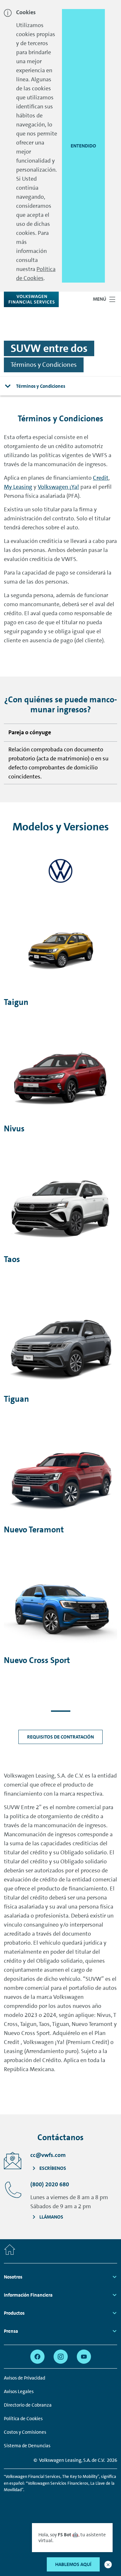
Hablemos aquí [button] (73, 2564)
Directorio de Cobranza (28, 2405)
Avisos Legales (19, 2391)
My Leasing (18, 487)
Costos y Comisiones (25, 2432)
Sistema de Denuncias (27, 2446)
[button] (108, 2565)
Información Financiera (28, 2295)
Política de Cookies (23, 2419)
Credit (101, 478)
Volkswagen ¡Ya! (58, 487)
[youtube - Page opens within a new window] (84, 2357)
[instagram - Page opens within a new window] (61, 2357)
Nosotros (13, 2277)
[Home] (10, 2251)
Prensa (11, 2331)
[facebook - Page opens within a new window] (37, 2357)
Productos (14, 2313)
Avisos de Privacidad (25, 2378)
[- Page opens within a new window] (61, 871)
